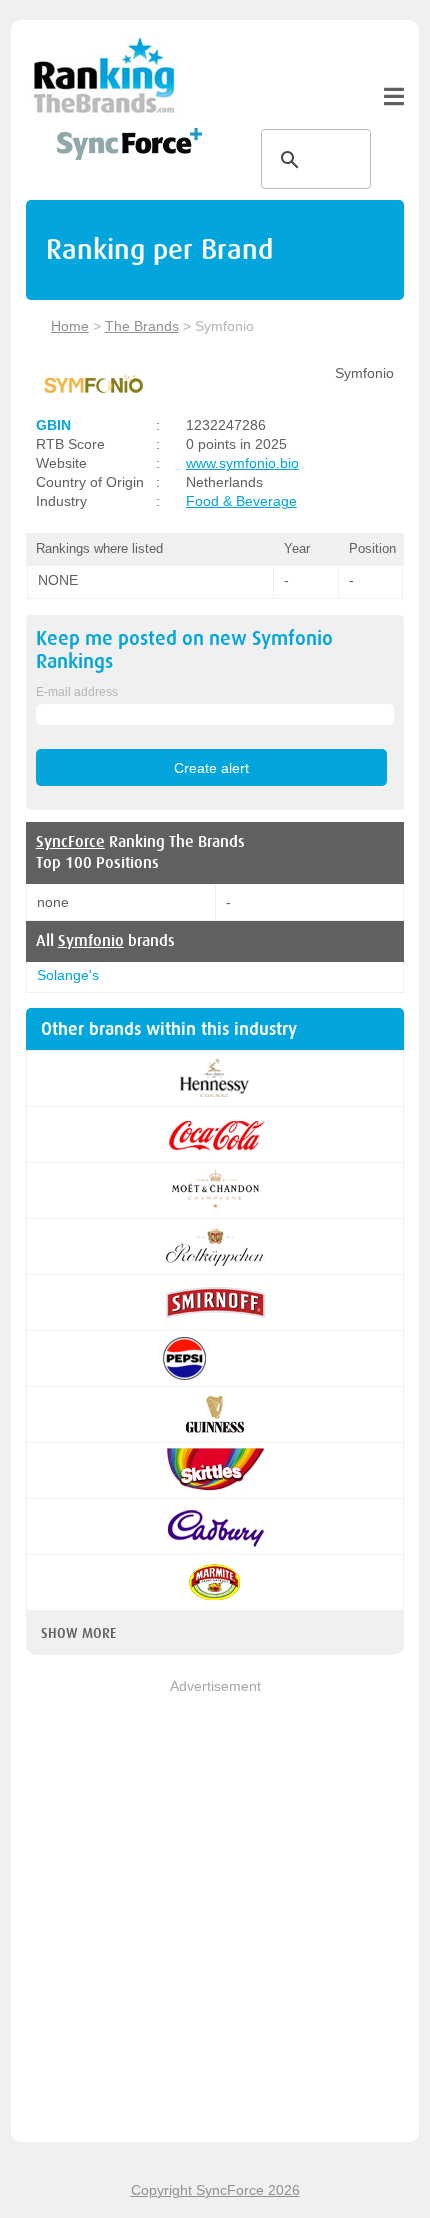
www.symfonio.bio (242, 463)
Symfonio (91, 941)
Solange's (68, 975)
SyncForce (70, 842)
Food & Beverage (241, 501)
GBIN (53, 425)
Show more (78, 1633)
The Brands (142, 326)
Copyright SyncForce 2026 (215, 2190)
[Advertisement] (215, 1912)
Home (70, 326)
